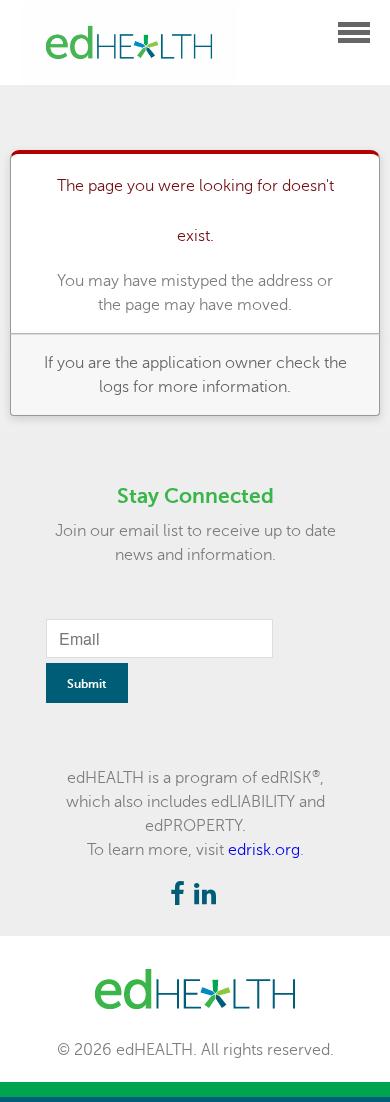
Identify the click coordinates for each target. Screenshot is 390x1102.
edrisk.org (264, 850)
